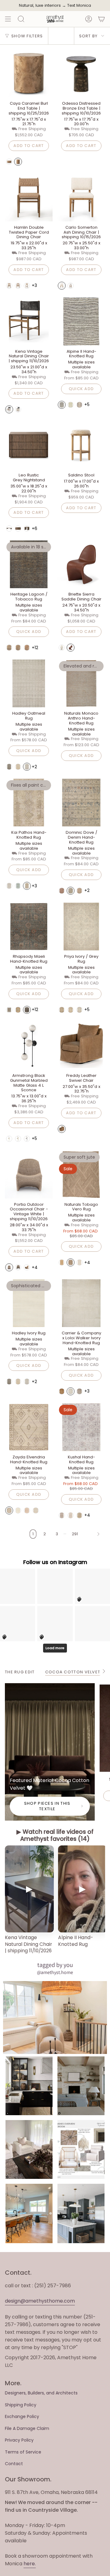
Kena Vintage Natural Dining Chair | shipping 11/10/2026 (28, 1944)
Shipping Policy (21, 2405)
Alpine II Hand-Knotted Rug (75, 1941)
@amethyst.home (55, 1972)
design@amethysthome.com (40, 2301)
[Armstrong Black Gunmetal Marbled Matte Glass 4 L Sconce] (29, 1046)
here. (30, 2564)
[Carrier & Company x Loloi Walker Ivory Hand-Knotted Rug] (81, 1303)
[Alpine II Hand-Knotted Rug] (81, 322)
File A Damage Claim (27, 2428)
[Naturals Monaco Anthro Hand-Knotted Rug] (81, 683)
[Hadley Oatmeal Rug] (29, 683)
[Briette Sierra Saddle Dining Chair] (81, 564)
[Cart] (101, 19)
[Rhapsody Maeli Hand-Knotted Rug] (29, 927)
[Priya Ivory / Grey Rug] (81, 927)
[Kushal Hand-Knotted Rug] (81, 1427)
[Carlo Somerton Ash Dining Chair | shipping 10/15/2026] (81, 197)
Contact (14, 2464)
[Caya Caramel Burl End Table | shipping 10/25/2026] (29, 73)
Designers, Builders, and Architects (41, 2393)
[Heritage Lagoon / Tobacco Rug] (29, 564)
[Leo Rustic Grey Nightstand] (29, 445)
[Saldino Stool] (81, 445)
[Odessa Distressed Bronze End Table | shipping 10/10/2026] (81, 73)
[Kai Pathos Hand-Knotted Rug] (29, 803)
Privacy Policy (19, 2440)
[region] (55, 1900)
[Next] (93, 1534)
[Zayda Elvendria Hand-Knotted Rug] (29, 1427)
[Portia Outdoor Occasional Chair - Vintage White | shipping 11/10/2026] (29, 1175)
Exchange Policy (22, 2416)
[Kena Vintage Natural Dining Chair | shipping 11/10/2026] (29, 322)
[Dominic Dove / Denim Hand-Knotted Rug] (81, 803)
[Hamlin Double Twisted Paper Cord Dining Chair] (29, 197)
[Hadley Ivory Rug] (29, 1303)
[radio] (9, 162)
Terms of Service (23, 2452)
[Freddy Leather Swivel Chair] (81, 1046)
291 (75, 1534)
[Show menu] (8, 19)
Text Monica (79, 6)
